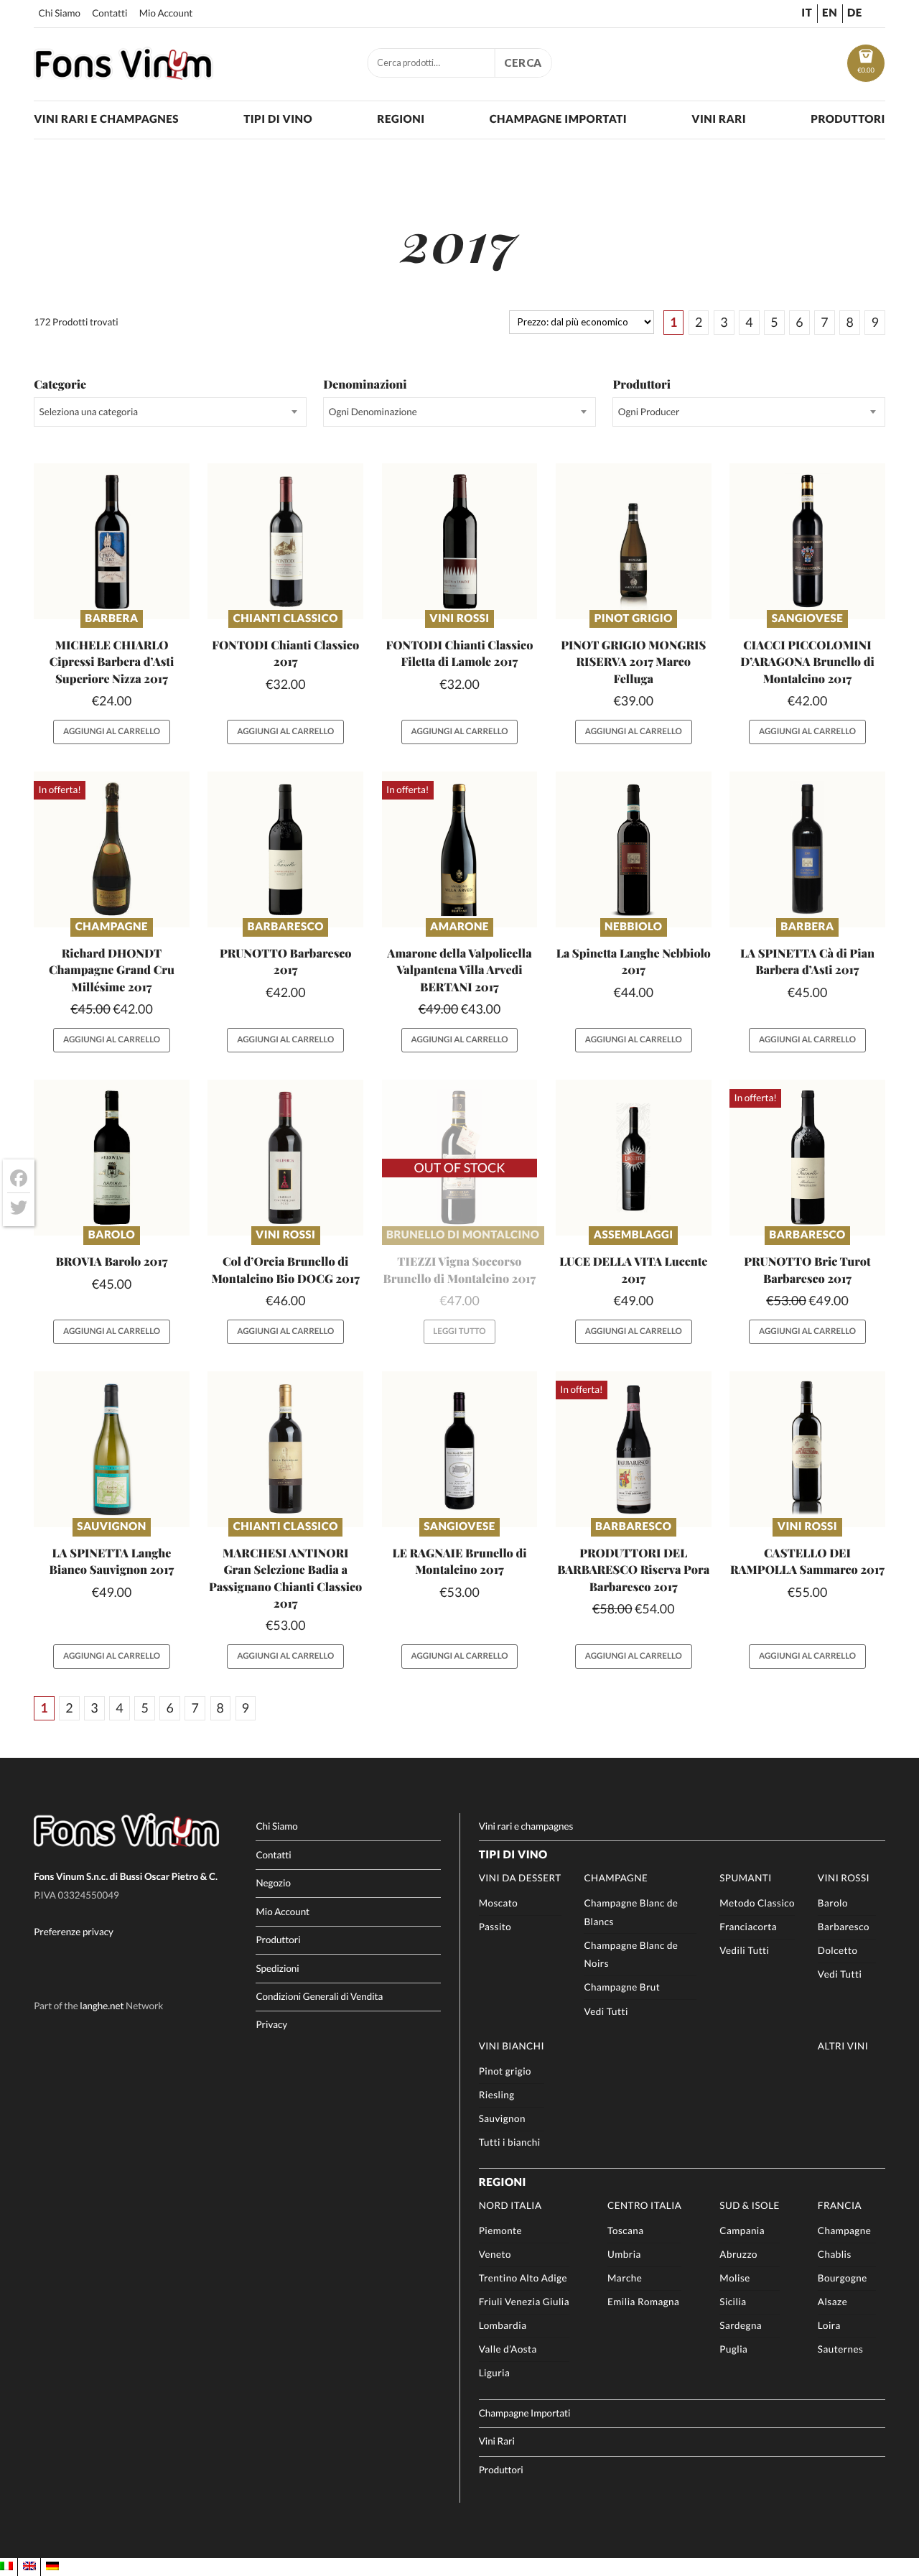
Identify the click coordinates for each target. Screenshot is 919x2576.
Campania (742, 2230)
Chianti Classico (286, 618)
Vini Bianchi (512, 2046)
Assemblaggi (634, 1235)
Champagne (112, 927)
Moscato (499, 1903)
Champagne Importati (558, 119)
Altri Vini (843, 2046)
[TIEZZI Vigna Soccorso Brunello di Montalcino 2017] (460, 1158)
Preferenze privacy (74, 1932)
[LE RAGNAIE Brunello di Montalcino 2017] (460, 1449)
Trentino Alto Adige (523, 2278)
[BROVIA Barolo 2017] (112, 1158)
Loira (829, 2325)
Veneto (495, 2254)
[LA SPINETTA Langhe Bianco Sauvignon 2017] (112, 1449)
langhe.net (102, 2006)
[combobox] (170, 412)
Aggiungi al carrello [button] (112, 732)
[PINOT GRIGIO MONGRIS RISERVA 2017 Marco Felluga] (634, 541)
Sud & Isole (750, 2205)
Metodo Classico (757, 1903)
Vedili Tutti (744, 1950)
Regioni (401, 119)
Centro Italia (644, 2205)
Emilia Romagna (643, 2302)
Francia (840, 2205)
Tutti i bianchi (510, 2142)
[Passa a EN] (29, 2567)
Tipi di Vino (278, 119)
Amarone (459, 927)
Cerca (523, 62)
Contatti (109, 13)
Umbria (624, 2254)
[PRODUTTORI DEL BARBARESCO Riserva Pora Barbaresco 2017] (634, 1449)
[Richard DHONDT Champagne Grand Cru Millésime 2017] (112, 849)
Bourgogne (843, 2278)
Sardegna (741, 2325)
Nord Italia (510, 2205)
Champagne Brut (622, 1987)
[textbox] (170, 412)
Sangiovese (808, 618)
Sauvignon (111, 1526)
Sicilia (733, 2302)
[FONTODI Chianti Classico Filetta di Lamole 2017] (460, 541)
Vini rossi (459, 618)
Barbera (111, 618)
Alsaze (832, 2302)
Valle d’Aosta (508, 2349)
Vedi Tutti (606, 2011)
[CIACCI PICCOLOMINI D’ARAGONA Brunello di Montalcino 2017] (807, 541)
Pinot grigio (634, 618)
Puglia (733, 2349)
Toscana (625, 2230)
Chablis (835, 2254)
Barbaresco (286, 927)
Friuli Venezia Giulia (524, 2302)
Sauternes (840, 2349)
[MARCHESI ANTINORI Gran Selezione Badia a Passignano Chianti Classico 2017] (285, 1449)
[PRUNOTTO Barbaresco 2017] (285, 849)
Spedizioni (277, 1968)
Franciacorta (748, 1927)
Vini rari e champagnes (106, 119)
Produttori (848, 119)
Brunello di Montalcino (463, 1235)
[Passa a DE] (52, 2567)
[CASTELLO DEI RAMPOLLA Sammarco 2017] (807, 1449)
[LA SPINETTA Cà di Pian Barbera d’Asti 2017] (807, 849)
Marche (625, 2278)
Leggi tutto (459, 1331)
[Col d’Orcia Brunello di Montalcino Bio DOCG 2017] (285, 1158)
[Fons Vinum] (123, 75)
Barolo (112, 1235)
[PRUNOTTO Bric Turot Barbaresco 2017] (807, 1158)
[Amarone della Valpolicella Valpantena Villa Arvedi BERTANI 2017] (460, 849)
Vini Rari (719, 119)
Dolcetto (838, 1950)
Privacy (271, 2024)
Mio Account (166, 13)
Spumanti (746, 1878)
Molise (734, 2278)
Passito (495, 1927)
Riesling (497, 2095)
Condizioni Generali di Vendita (319, 1996)
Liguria (495, 2373)
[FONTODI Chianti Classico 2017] (285, 541)
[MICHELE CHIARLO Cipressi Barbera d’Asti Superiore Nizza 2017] (112, 541)
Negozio (273, 1883)
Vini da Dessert (520, 1878)
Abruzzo (738, 2254)
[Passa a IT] (6, 2567)
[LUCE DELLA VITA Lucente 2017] (634, 1158)
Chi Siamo (60, 13)
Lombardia (503, 2325)
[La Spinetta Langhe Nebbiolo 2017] (634, 849)
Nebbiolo (633, 927)
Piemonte (500, 2230)
